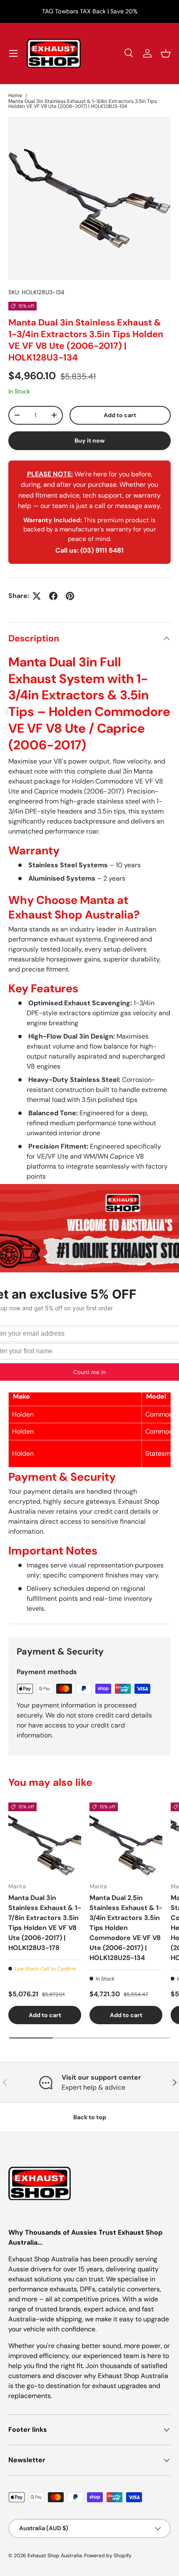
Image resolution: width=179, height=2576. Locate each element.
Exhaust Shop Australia (55, 2556)
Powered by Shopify (108, 2556)
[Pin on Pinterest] (70, 596)
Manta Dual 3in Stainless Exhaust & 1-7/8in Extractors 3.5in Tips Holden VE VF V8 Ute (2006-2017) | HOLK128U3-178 (45, 1923)
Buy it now (90, 441)
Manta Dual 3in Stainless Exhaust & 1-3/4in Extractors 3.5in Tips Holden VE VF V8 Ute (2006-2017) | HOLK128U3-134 (83, 104)
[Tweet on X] (37, 596)
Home (15, 95)
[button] (166, 53)
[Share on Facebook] (53, 596)
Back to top (90, 2117)
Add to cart (120, 415)
